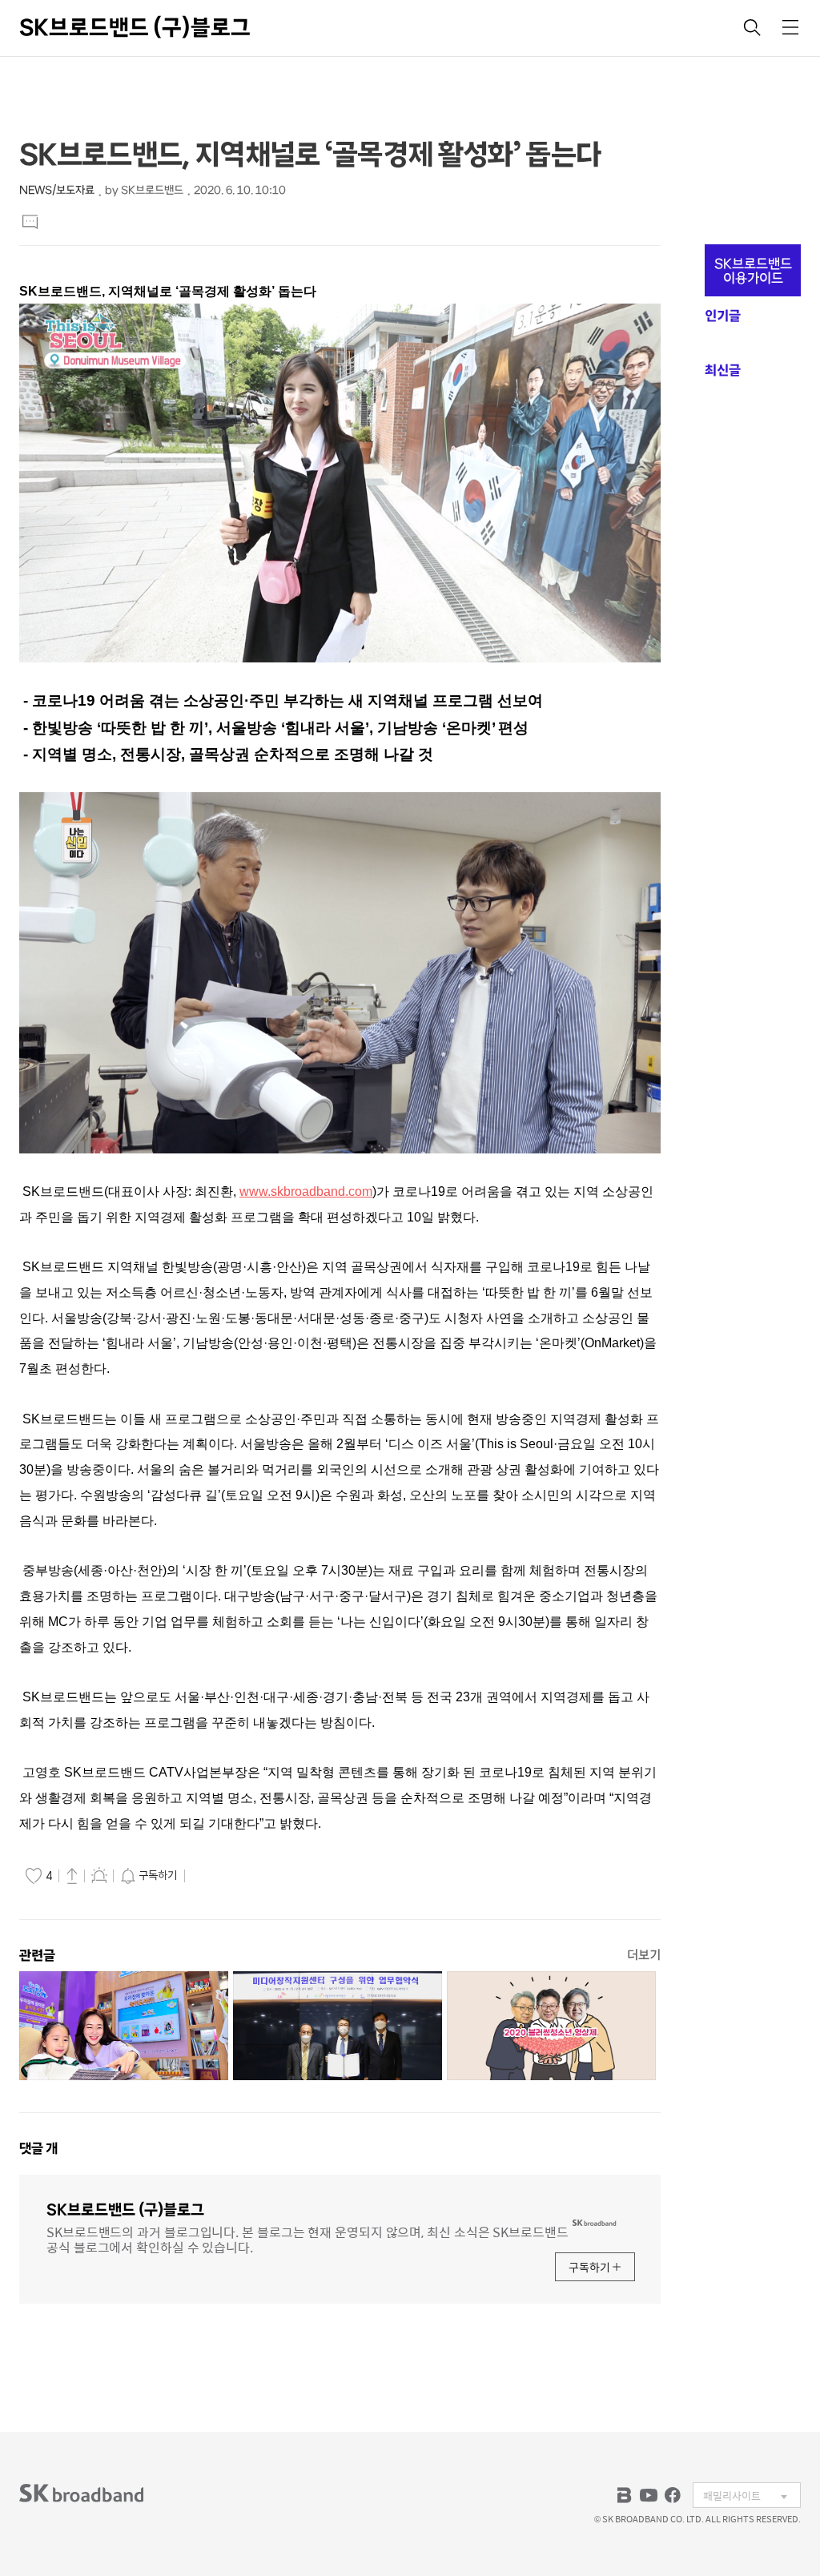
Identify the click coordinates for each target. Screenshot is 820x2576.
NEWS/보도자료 (57, 190)
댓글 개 (38, 2148)
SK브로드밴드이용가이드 (753, 271)
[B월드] (625, 2495)
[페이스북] (673, 2495)
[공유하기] (72, 1875)
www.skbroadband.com (306, 1191)
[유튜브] (649, 2495)
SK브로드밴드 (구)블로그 (135, 27)
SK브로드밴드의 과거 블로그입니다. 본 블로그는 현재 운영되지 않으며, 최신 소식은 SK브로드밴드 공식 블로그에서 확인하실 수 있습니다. (307, 2238)
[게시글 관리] (99, 1875)
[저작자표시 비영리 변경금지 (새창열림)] (211, 1876)
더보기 (644, 1955)
